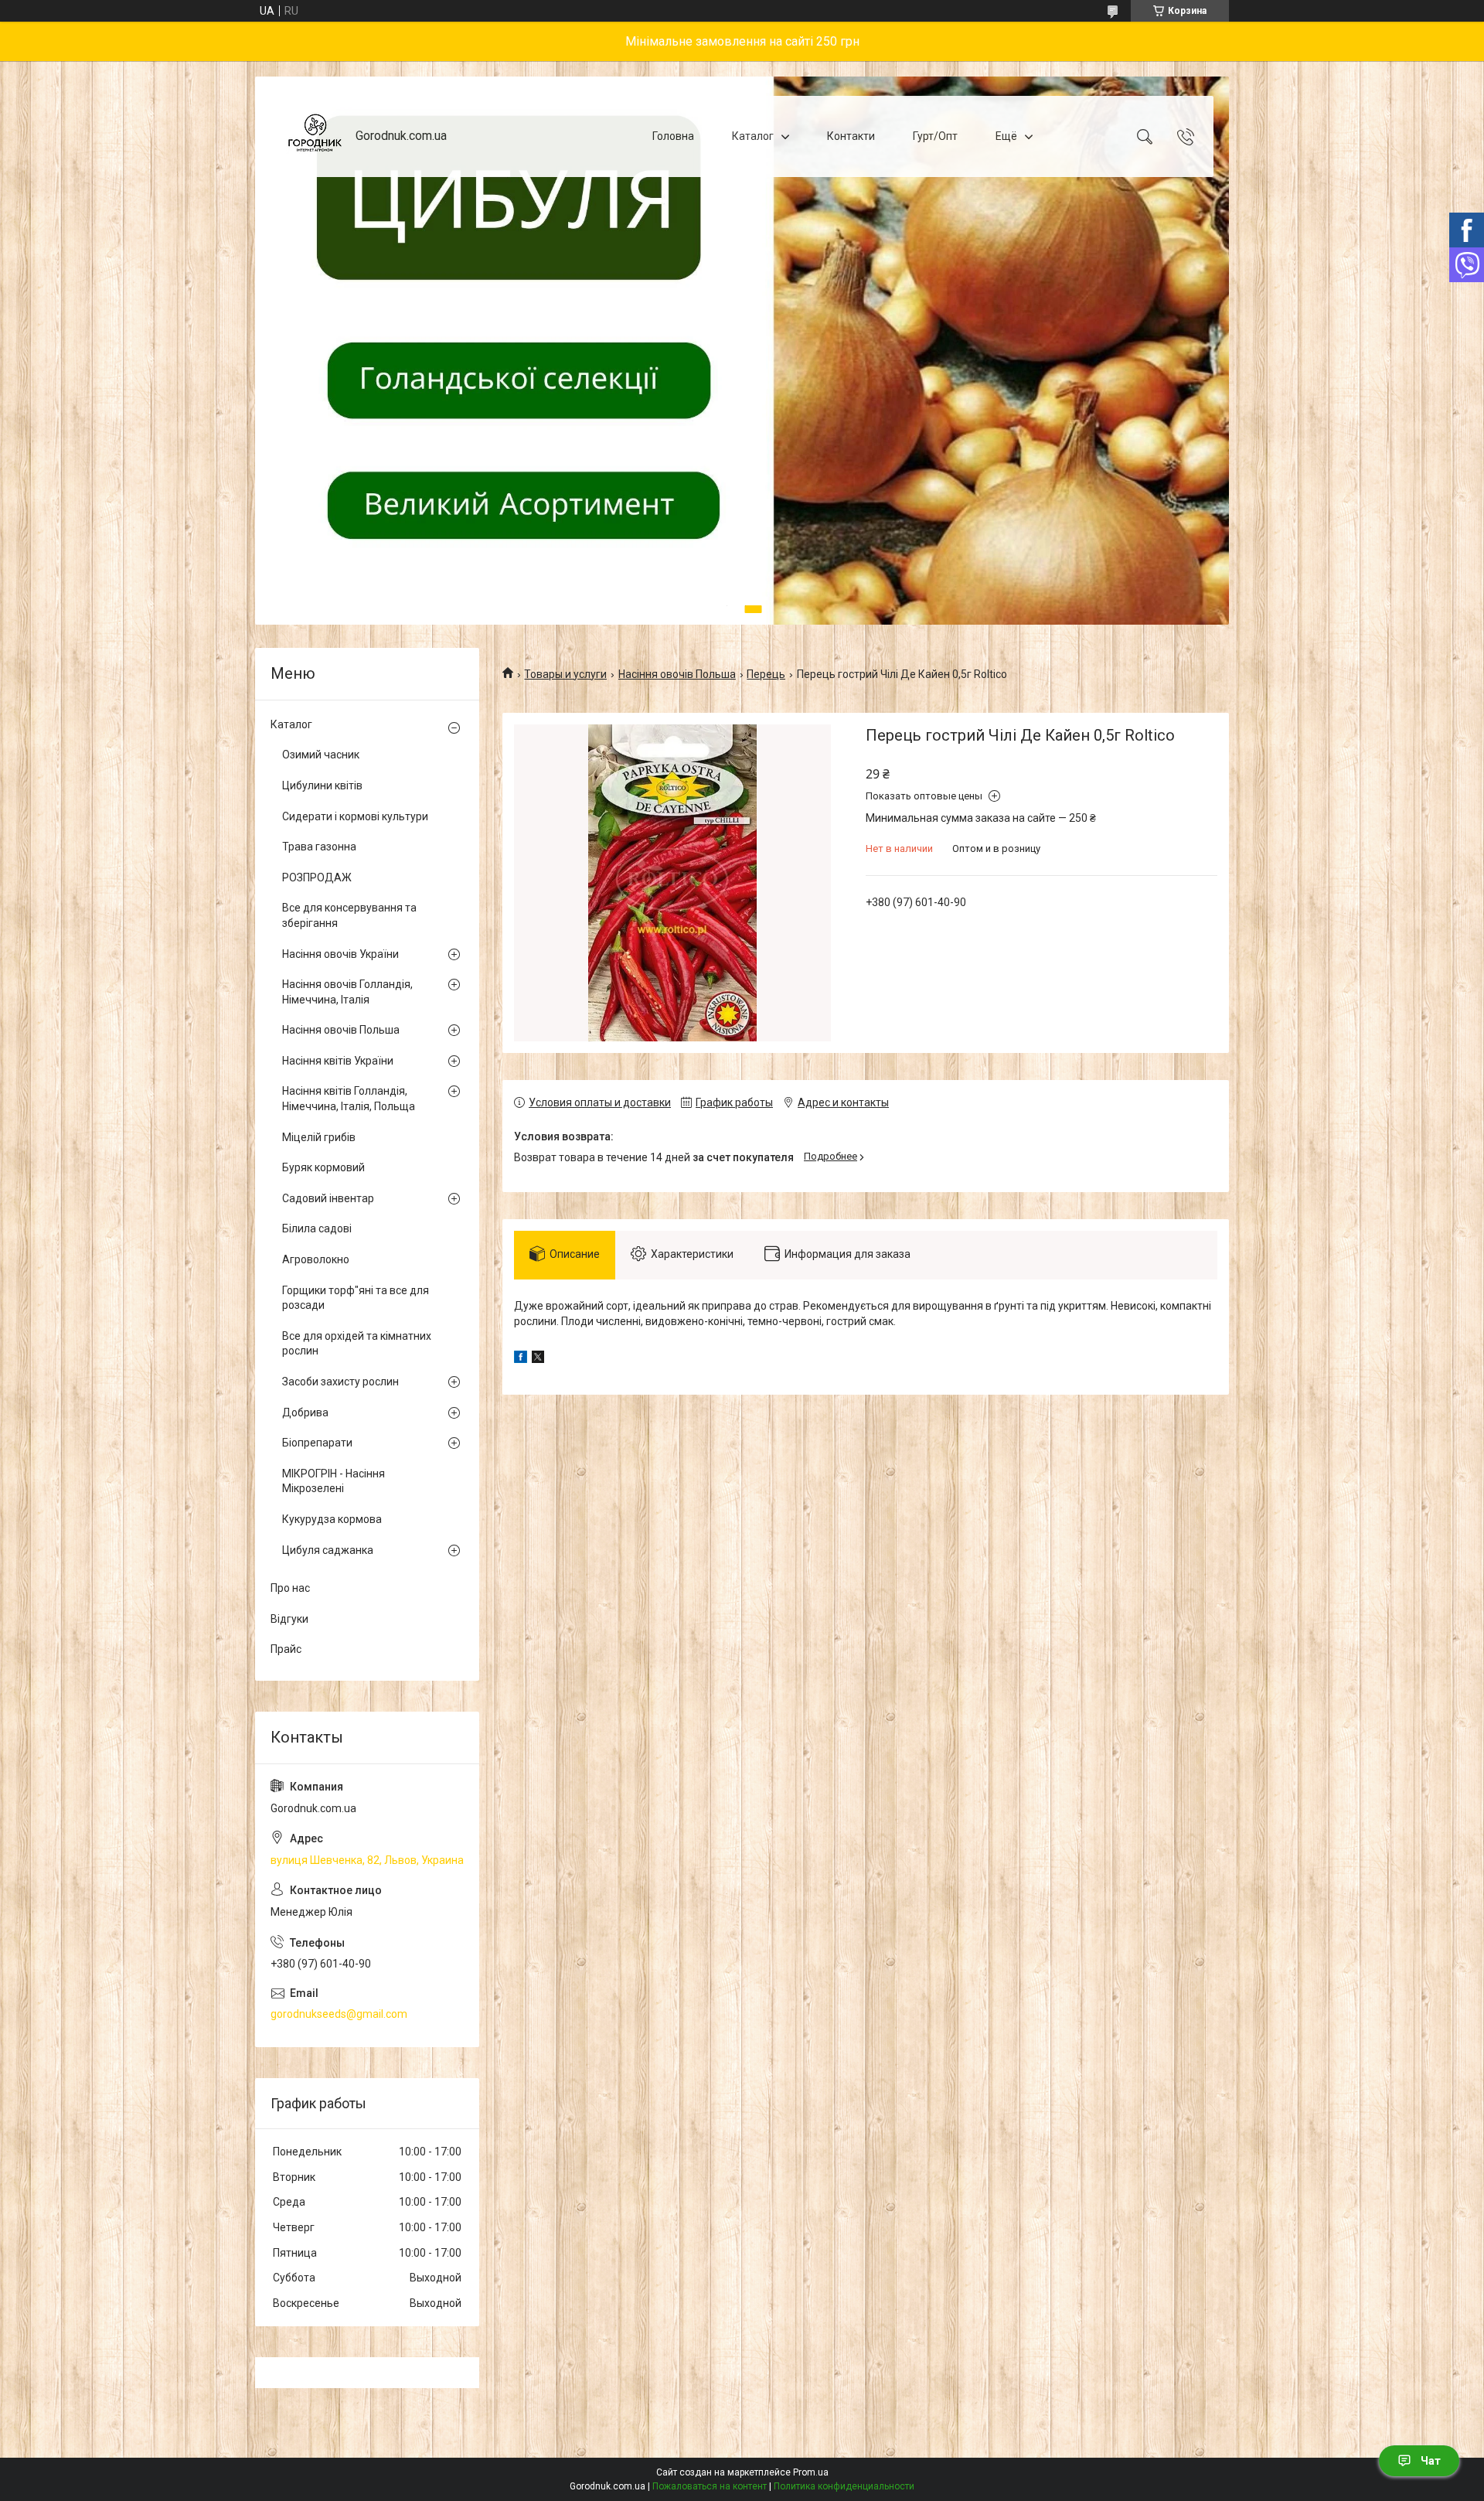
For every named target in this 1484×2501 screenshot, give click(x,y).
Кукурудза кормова (332, 1519)
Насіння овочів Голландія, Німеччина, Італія (347, 992)
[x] (538, 1359)
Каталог (753, 136)
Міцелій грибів (319, 1137)
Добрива (305, 1412)
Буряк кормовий (323, 1167)
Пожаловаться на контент (710, 2486)
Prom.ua (811, 2472)
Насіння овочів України (340, 954)
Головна (673, 136)
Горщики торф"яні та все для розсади (356, 1298)
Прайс (286, 1649)
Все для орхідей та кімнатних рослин (357, 1344)
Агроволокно (316, 1259)
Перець (766, 674)
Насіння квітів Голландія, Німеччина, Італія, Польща (349, 1099)
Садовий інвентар (328, 1198)
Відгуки (289, 1619)
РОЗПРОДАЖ (317, 877)
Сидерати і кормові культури (355, 816)
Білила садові (317, 1228)
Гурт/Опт (935, 136)
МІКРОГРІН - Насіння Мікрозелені (334, 1481)
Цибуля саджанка (328, 1550)
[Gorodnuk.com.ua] (315, 136)
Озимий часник (321, 755)
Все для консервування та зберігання (349, 915)
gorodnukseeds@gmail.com (339, 2014)
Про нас (290, 1588)
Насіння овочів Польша (677, 674)
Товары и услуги (565, 674)
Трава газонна (319, 847)
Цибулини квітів (322, 785)
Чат (1431, 2461)
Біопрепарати (317, 1443)
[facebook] (521, 1359)
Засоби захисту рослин (340, 1382)
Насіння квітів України (338, 1061)
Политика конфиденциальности (844, 2486)
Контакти (851, 136)
